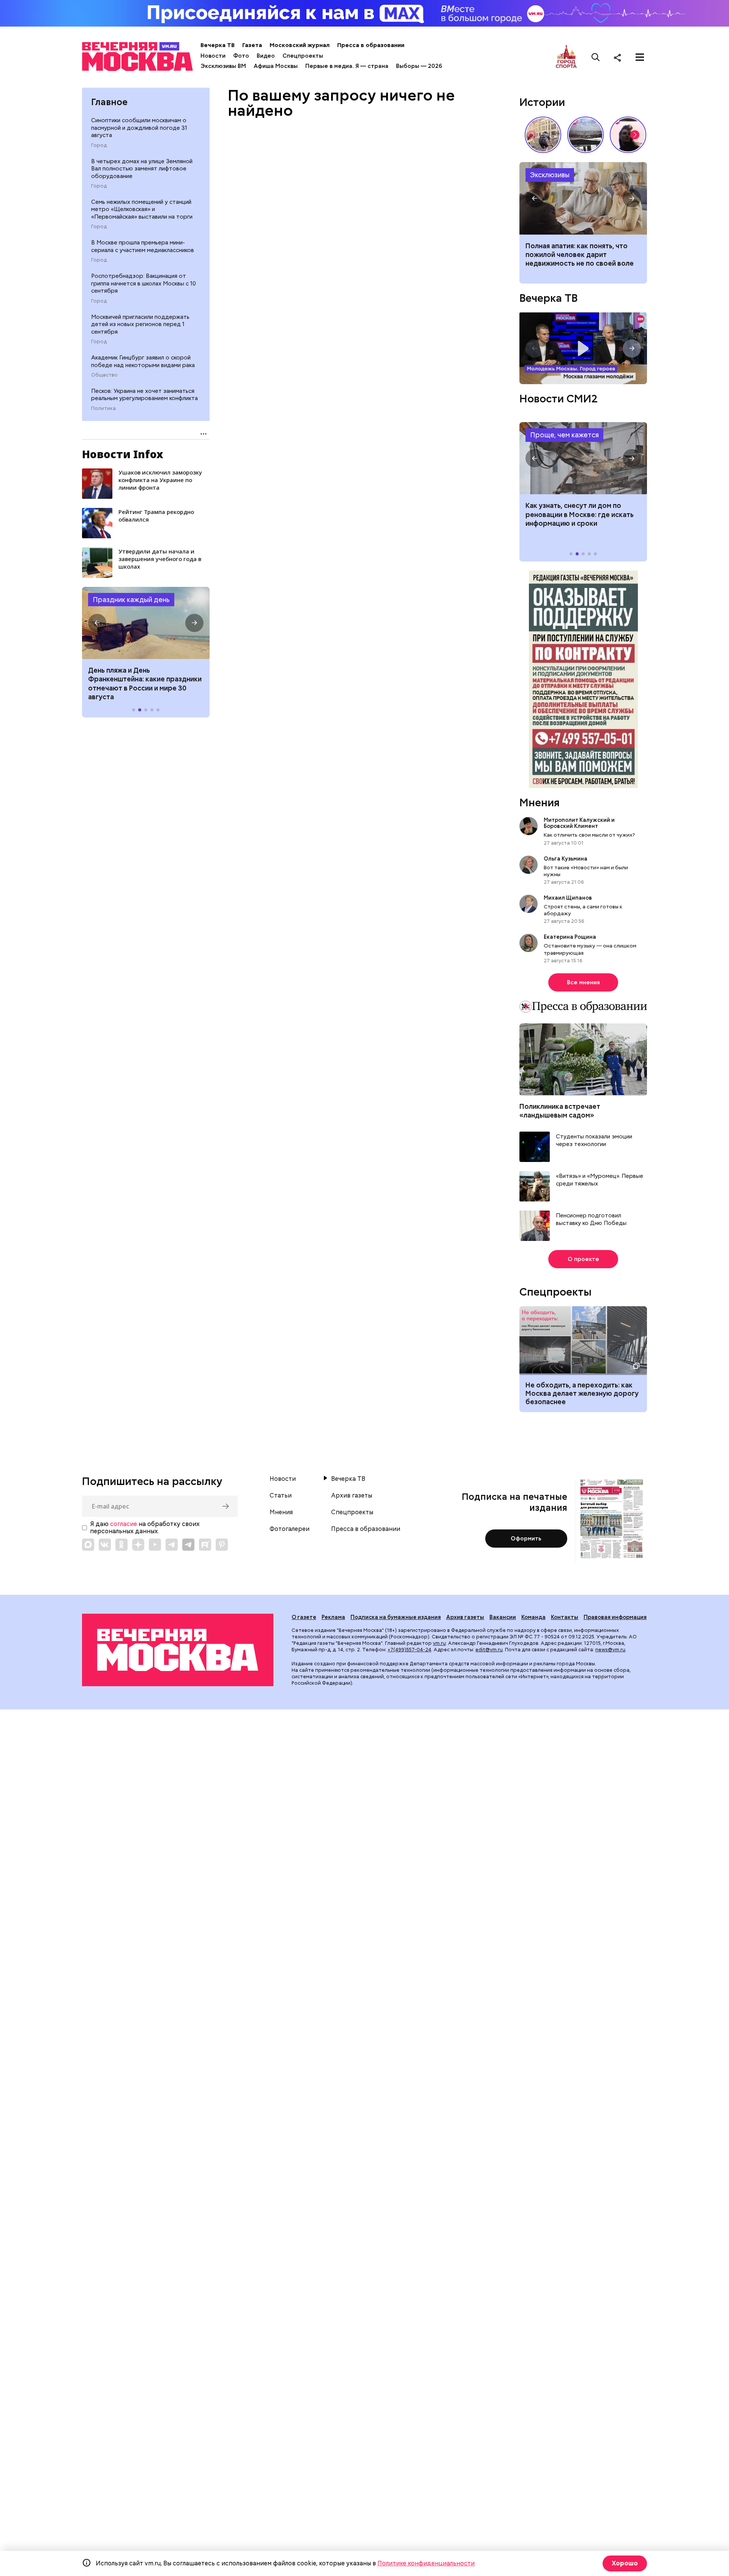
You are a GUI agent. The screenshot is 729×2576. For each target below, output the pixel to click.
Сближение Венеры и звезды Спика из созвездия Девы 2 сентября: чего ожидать (583, 198)
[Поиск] (596, 57)
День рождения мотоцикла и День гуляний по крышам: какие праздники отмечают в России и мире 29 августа (145, 683)
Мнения (540, 802)
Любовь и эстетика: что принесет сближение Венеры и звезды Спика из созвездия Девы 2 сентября (582, 259)
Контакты (565, 1617)
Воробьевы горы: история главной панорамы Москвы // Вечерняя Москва (585, 135)
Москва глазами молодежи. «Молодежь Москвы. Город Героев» (583, 348)
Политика (103, 408)
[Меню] (640, 57)
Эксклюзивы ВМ (223, 66)
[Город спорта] (566, 57)
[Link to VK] (105, 1545)
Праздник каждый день (131, 600)
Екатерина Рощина (570, 937)
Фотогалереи (290, 1529)
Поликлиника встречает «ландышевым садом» (560, 1111)
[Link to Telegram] (172, 1545)
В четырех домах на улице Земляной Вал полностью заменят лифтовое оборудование (142, 169)
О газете (304, 1617)
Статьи (281, 1496)
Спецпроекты (303, 56)
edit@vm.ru (489, 1650)
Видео (266, 56)
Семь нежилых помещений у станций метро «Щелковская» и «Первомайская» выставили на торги (142, 209)
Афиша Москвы (276, 66)
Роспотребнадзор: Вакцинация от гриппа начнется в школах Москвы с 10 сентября (144, 283)
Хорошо (625, 2563)
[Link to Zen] (138, 1545)
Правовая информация (615, 1617)
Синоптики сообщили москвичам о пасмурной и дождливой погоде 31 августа (139, 128)
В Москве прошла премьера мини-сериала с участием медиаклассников (143, 246)
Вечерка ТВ (218, 45)
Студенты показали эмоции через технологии (594, 1141)
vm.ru (439, 1643)
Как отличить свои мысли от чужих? (589, 835)
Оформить (526, 1539)
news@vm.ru (610, 1650)
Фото (241, 56)
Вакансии (503, 1617)
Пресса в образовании (371, 45)
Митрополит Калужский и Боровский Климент (579, 823)
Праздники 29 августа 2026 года (146, 623)
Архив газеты (352, 1496)
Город (99, 145)
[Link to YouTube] (155, 1545)
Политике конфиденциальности (426, 2563)
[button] (97, 623)
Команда (533, 1617)
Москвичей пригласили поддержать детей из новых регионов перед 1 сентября (140, 324)
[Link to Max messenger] (88, 1545)
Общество (104, 375)
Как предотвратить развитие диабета (583, 458)
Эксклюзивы (550, 175)
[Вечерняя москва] (178, 1650)
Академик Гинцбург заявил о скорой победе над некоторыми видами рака (143, 361)
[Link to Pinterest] (222, 1545)
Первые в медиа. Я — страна (347, 66)
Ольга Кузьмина (567, 859)
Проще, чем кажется (564, 435)
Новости (213, 56)
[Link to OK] (121, 1545)
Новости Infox (123, 454)
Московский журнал (300, 45)
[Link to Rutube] (205, 1545)
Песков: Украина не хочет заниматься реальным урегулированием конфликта (144, 395)
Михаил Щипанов (568, 898)
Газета (252, 45)
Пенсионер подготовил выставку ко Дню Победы (591, 1219)
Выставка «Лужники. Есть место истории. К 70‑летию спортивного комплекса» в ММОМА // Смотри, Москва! (543, 135)
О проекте (583, 1259)
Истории (542, 102)
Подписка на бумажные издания (396, 1617)
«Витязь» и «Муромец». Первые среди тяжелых (600, 1180)
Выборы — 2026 (419, 66)
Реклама (333, 1617)
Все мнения (583, 982)
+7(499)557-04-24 (409, 1650)
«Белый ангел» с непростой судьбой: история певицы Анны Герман (628, 135)
